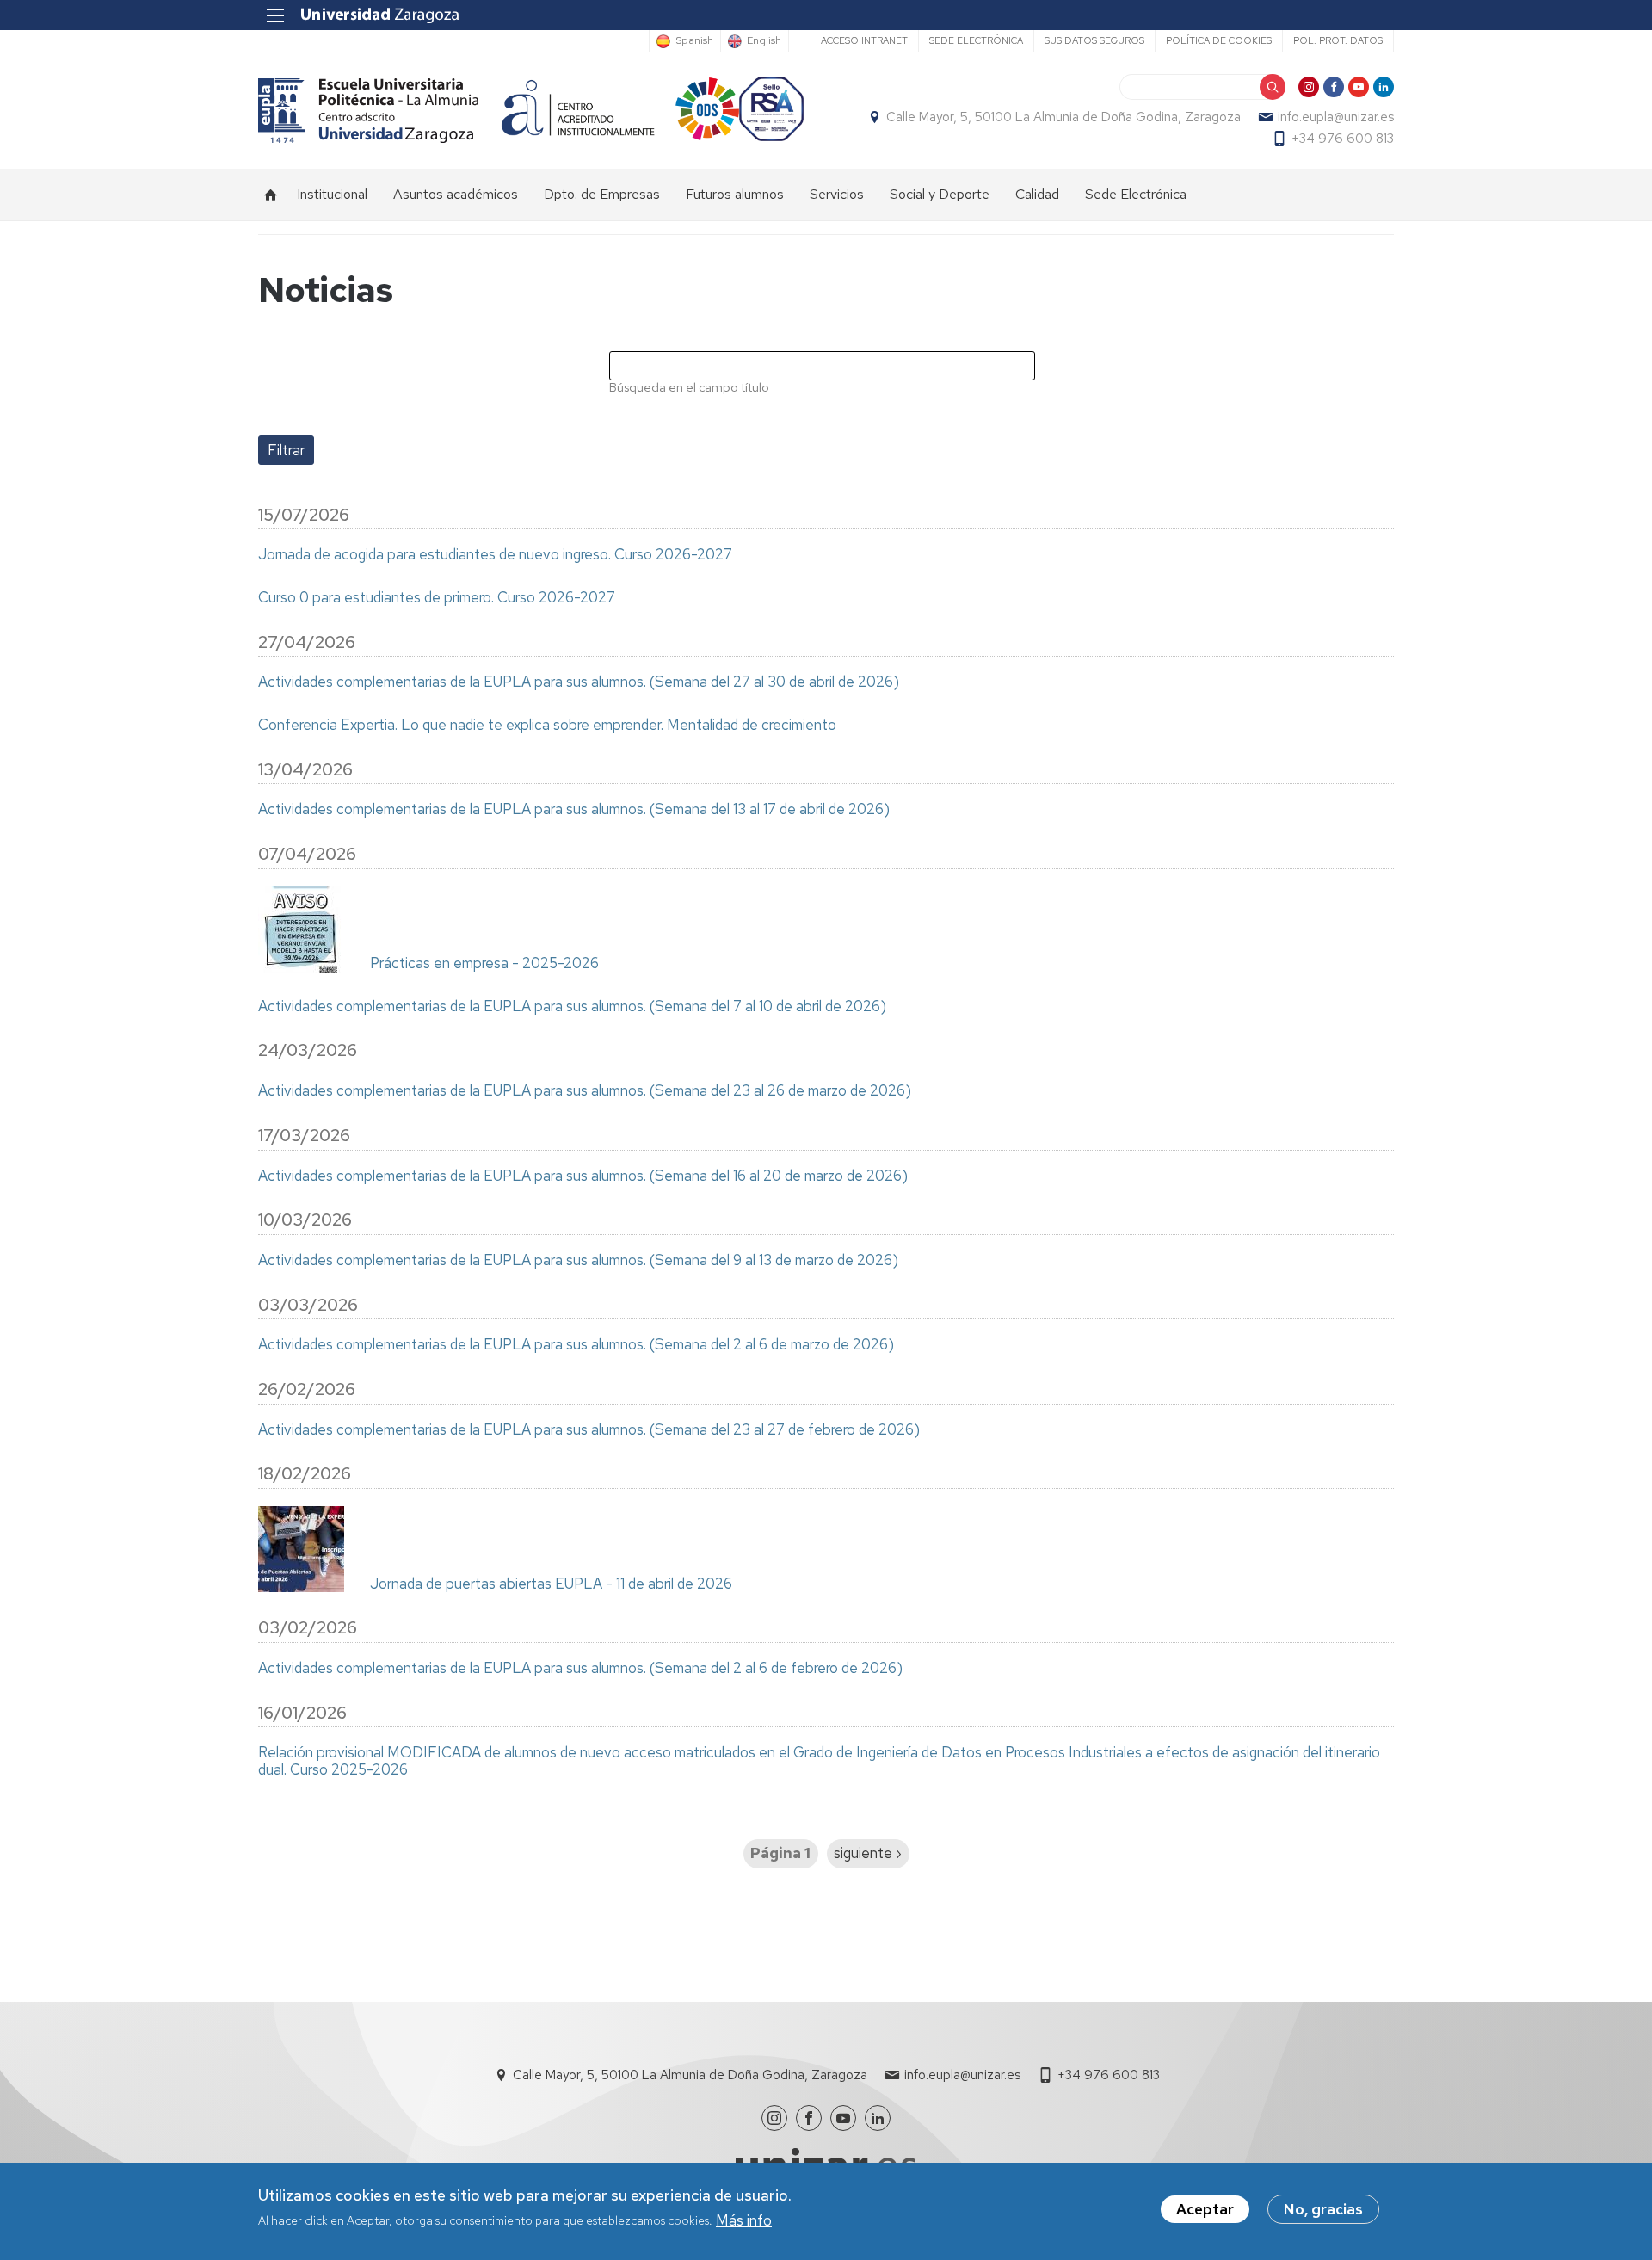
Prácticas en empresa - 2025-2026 (484, 964)
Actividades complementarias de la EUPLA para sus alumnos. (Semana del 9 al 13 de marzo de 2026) (578, 1261)
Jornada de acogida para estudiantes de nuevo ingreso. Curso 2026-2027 (495, 555)
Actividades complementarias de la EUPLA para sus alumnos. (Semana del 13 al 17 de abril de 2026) (574, 810)
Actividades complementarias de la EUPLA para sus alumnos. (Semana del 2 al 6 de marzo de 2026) (576, 1345)
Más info (744, 2220)
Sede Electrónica (976, 40)
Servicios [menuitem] (837, 194)
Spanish (694, 41)
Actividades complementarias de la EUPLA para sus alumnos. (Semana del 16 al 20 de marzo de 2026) (583, 1176)
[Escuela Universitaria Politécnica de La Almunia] (369, 111)
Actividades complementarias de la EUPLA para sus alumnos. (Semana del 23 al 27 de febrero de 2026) (589, 1430)
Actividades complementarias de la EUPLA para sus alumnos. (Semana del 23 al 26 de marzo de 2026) (585, 1091)
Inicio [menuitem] (271, 195)
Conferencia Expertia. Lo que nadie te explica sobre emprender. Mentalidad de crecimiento (547, 726)
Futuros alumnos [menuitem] (735, 194)
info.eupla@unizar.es (1336, 117)
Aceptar (1205, 2209)
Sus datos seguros (1094, 40)
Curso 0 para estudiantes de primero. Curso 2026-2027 (437, 598)
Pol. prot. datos (1338, 40)
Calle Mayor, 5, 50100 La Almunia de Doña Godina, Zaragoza (1063, 117)
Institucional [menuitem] (332, 194)
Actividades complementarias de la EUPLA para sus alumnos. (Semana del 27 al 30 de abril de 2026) (579, 682)
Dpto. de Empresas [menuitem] (602, 194)
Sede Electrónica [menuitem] (1136, 194)
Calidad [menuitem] (1037, 194)
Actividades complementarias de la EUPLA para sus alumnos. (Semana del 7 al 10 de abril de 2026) (572, 1007)
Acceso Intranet (864, 40)
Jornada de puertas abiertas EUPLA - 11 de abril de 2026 (551, 1584)
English (764, 41)
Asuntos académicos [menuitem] (456, 194)
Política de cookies (1219, 40)
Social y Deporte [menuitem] (940, 194)
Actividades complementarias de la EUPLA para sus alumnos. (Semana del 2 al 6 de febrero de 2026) (580, 1669)
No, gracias (1323, 2209)
